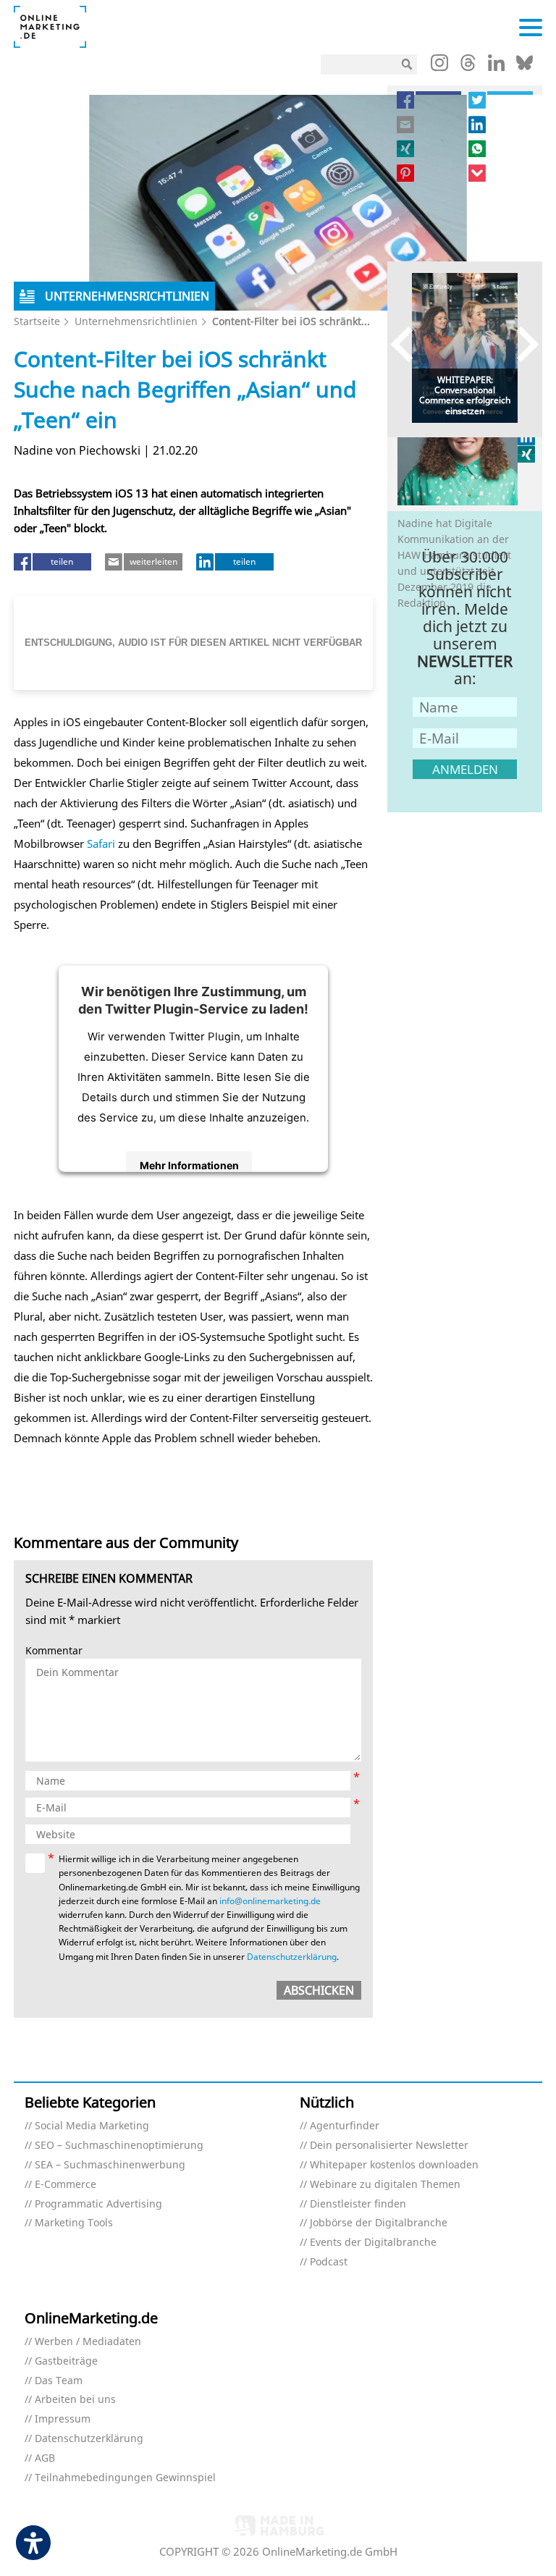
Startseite (37, 321)
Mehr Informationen (189, 1165)
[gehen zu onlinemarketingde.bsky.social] (525, 67)
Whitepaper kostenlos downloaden (394, 2165)
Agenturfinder (345, 2126)
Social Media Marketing (92, 2126)
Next (521, 344)
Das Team (59, 2381)
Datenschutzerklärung (292, 1957)
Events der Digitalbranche (373, 2243)
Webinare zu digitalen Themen (385, 2185)
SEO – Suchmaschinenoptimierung (119, 2146)
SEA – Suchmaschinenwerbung (110, 2165)
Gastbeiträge (66, 2361)
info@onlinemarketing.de (270, 1901)
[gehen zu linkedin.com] (496, 67)
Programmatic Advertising (98, 2204)
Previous (409, 344)
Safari (100, 843)
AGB (45, 2458)
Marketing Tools (74, 2223)
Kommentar (54, 1651)
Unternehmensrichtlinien (136, 321)
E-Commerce (66, 2185)
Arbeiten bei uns (75, 2400)
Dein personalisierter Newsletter (389, 2146)
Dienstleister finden (358, 2204)
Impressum (63, 2419)
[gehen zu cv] (527, 454)
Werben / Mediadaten (88, 2342)
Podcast (329, 2262)
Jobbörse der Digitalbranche (379, 2223)
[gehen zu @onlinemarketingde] (468, 67)
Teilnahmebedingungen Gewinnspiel (125, 2478)
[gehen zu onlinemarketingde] (439, 66)
